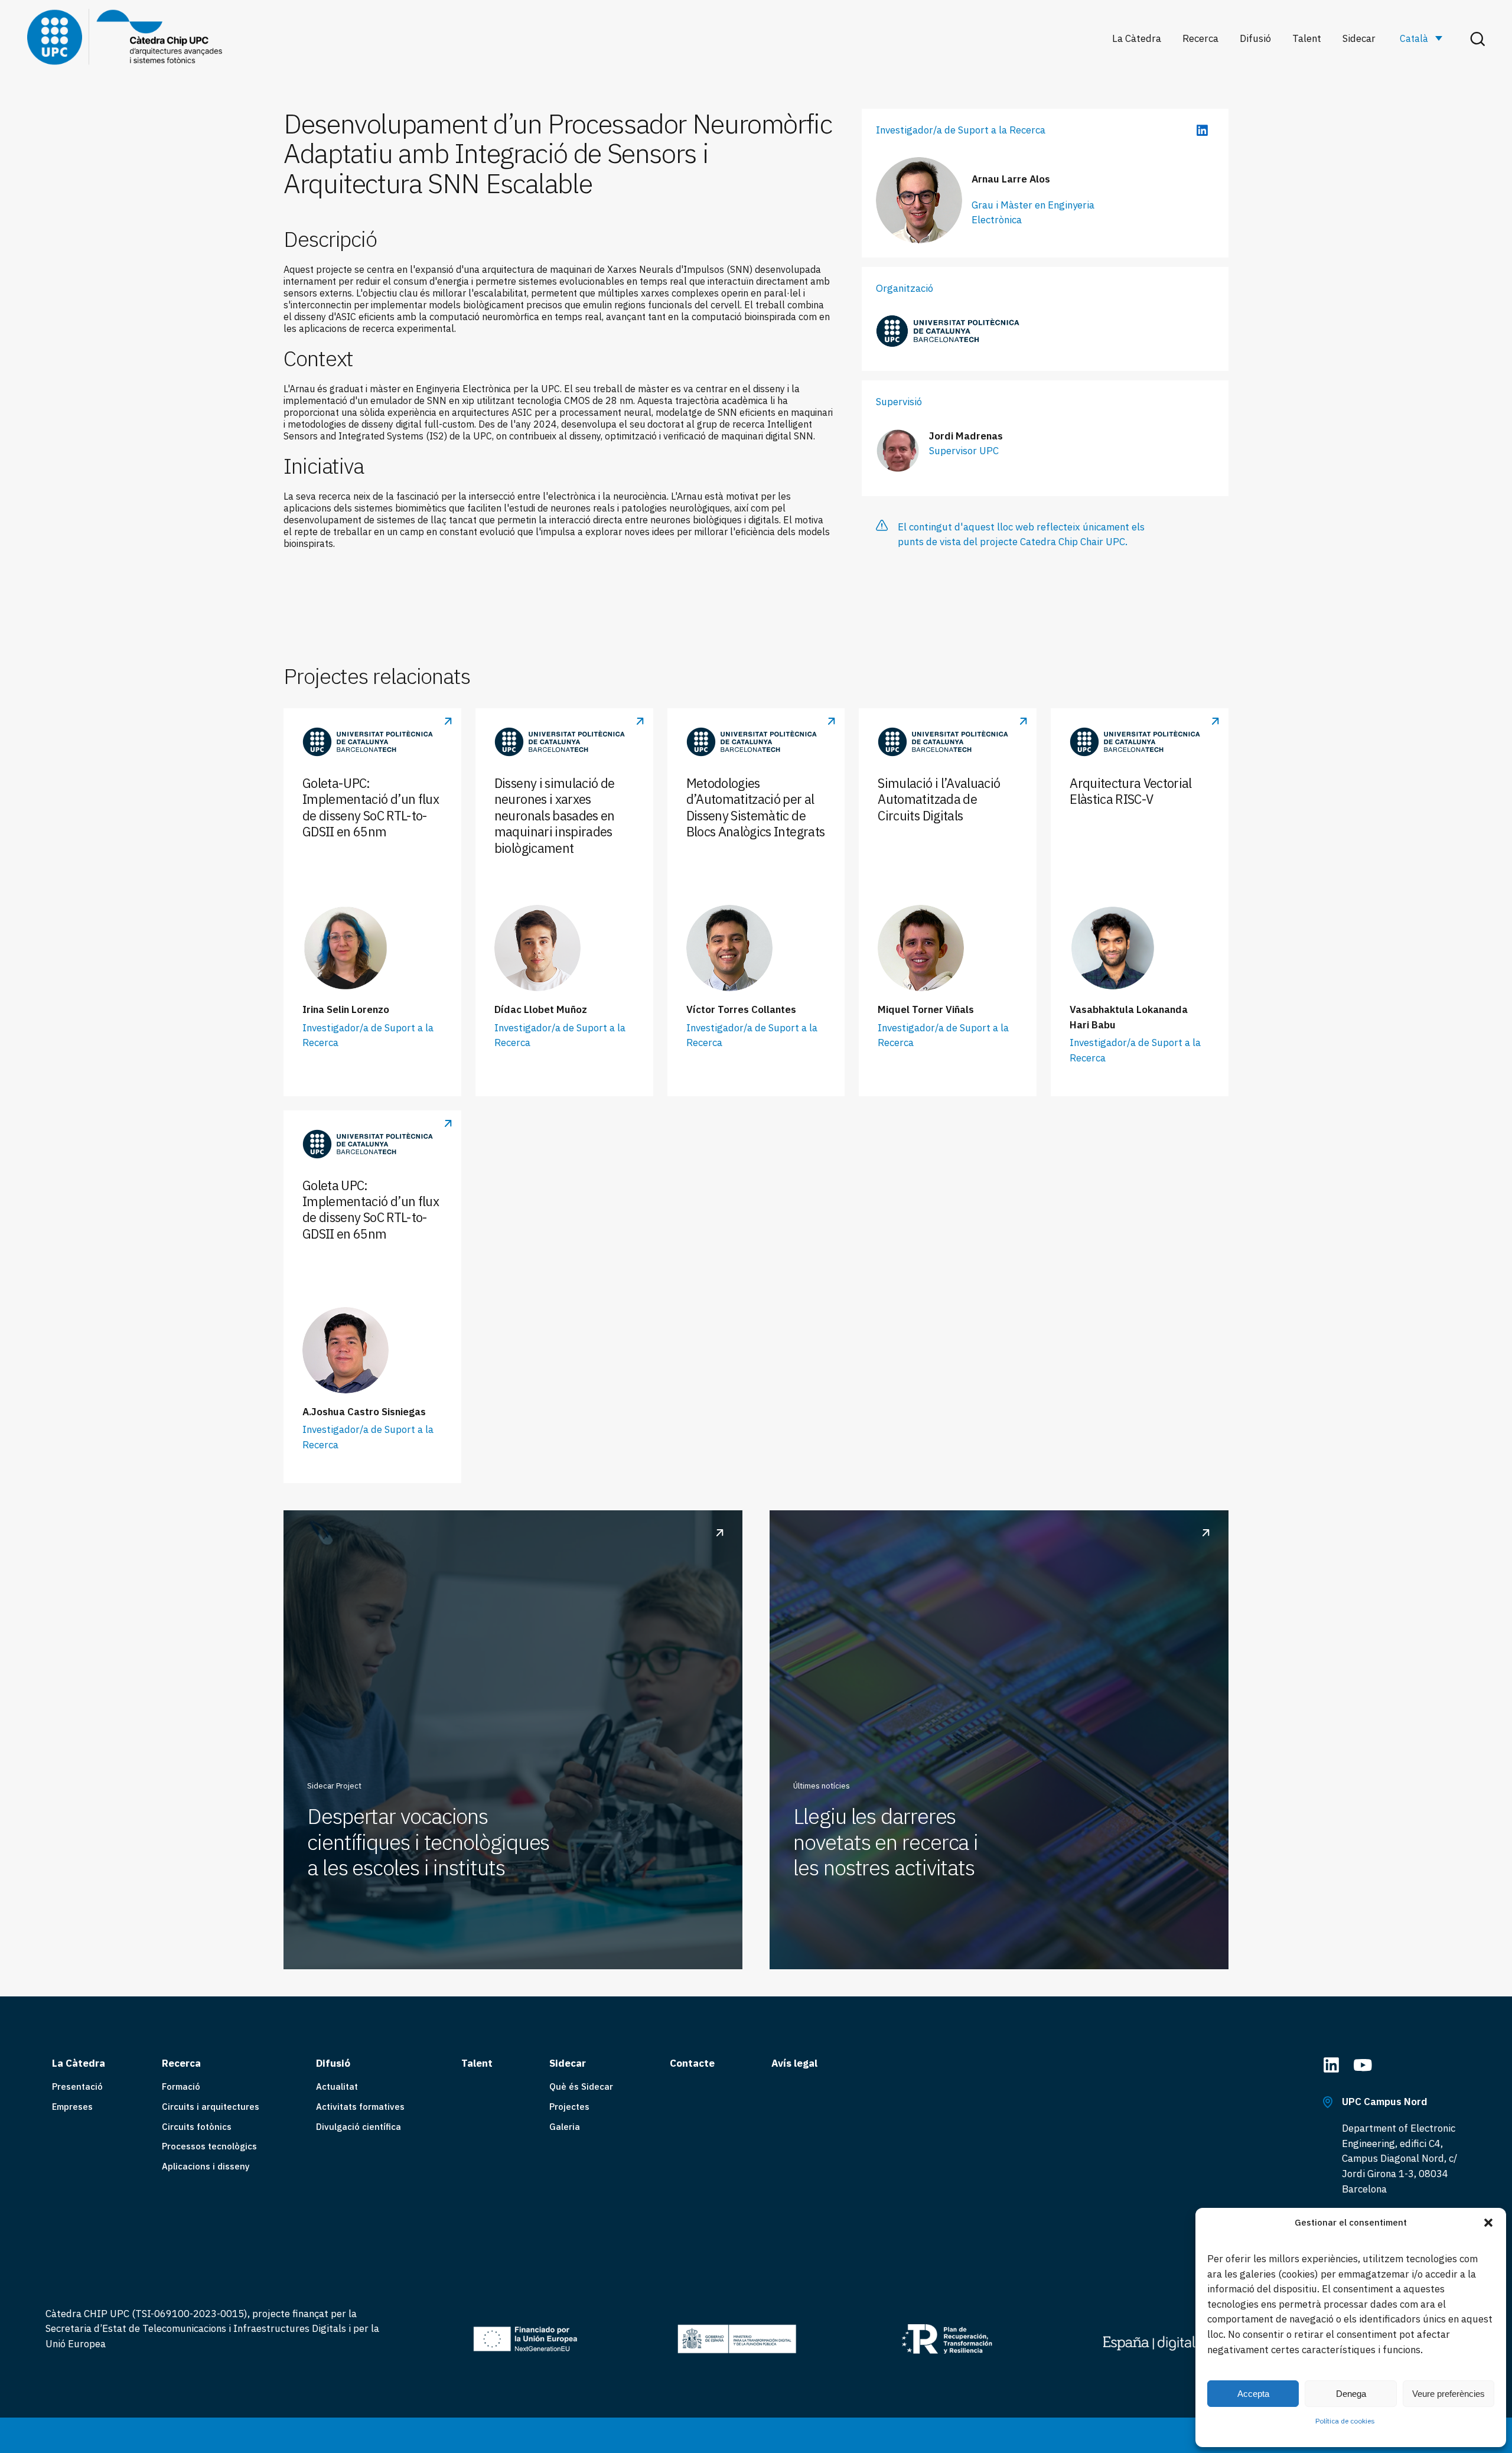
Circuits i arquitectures (211, 2107)
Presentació (77, 2086)
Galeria (565, 2127)
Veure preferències (1449, 2394)
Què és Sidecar (581, 2086)
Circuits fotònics (197, 2127)
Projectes (569, 2107)
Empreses (72, 2107)
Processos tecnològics (209, 2146)
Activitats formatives (360, 2107)
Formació (181, 2086)
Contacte (692, 2063)
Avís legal (794, 2063)
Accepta (1253, 2394)
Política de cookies (1345, 2421)
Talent (1307, 39)
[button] (1488, 2223)
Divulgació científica (359, 2127)
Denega (1351, 2394)
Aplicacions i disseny (206, 2166)
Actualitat (337, 2086)
